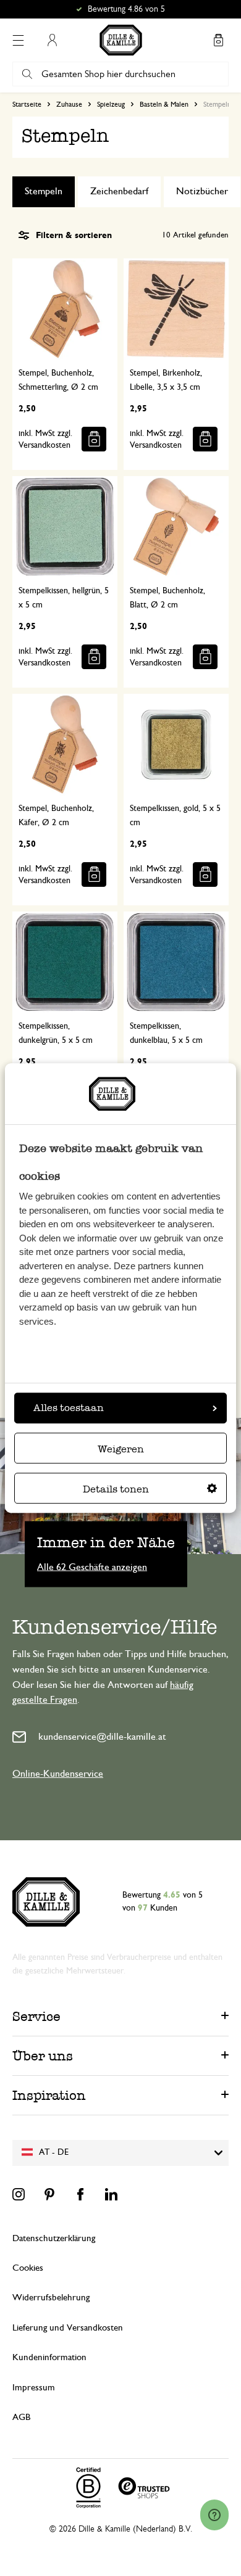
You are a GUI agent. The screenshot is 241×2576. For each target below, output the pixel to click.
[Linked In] (111, 2194)
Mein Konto (52, 40)
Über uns (43, 2056)
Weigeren (121, 1449)
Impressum (34, 2388)
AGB (21, 2417)
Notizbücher (202, 191)
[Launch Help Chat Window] (214, 2515)
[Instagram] (19, 2194)
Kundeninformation (49, 2357)
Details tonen (116, 1489)
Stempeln (44, 191)
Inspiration (49, 2095)
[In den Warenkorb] (94, 439)
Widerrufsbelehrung (51, 2298)
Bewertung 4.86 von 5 (126, 9)
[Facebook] (80, 2194)
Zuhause (69, 104)
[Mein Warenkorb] (218, 40)
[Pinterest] (49, 2194)
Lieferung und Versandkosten (68, 2328)
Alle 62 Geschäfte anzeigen (92, 1566)
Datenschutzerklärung (54, 2238)
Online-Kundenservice (58, 1774)
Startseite (27, 104)
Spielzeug (111, 104)
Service (36, 2016)
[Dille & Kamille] (121, 40)
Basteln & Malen (164, 104)
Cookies (28, 2268)
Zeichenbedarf (119, 191)
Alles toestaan (69, 1408)
